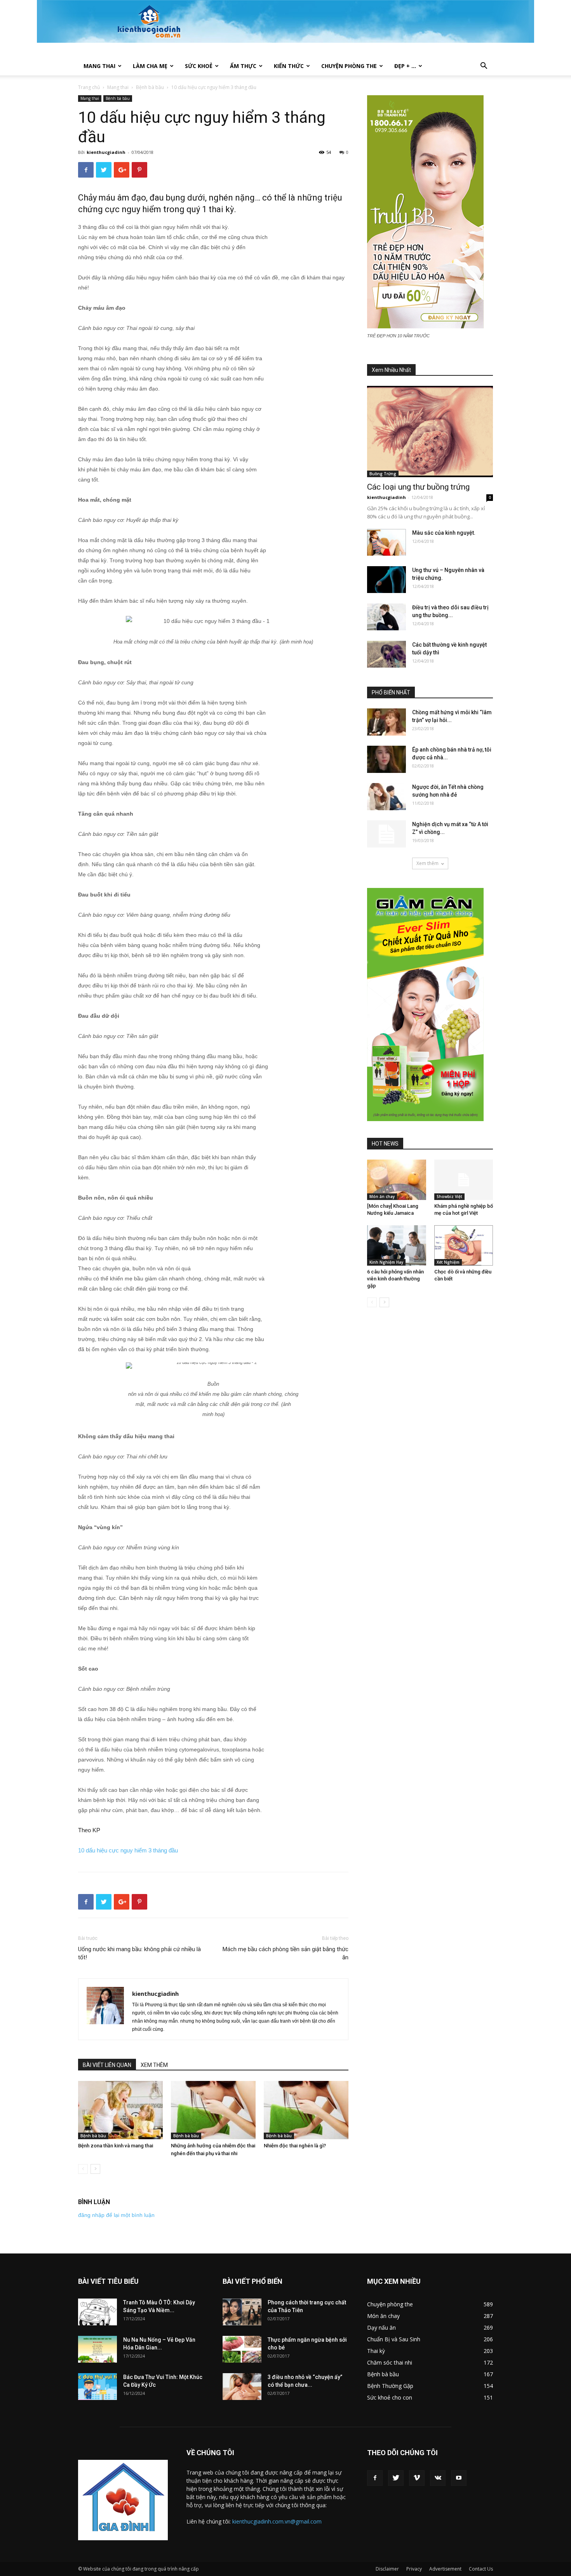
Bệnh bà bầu (150, 87)
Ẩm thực (243, 66)
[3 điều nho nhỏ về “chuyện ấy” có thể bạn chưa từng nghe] (242, 2387)
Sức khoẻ (199, 66)
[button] (484, 67)
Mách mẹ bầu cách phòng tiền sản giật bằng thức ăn (285, 1953)
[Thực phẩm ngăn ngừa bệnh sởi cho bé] (242, 2349)
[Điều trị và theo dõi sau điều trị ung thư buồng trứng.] (386, 617)
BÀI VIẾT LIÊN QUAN (107, 2065)
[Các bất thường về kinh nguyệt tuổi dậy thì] (386, 654)
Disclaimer (387, 2569)
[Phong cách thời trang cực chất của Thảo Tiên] (242, 2312)
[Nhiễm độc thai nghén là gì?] (306, 2110)
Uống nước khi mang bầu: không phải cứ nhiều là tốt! (139, 1953)
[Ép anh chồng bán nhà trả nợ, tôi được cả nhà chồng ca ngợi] (386, 759)
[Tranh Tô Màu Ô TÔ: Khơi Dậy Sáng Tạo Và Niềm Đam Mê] (97, 2312)
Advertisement (445, 2569)
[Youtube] (459, 2478)
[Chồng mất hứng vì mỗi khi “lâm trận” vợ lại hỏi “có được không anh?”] (386, 722)
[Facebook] (375, 2478)
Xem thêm (427, 863)
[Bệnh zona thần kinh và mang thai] (120, 2110)
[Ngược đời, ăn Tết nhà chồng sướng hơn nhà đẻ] (386, 797)
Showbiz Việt (449, 1196)
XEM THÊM (154, 2065)
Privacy (414, 2569)
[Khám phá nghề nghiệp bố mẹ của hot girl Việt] (464, 1180)
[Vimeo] (417, 2478)
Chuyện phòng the (349, 66)
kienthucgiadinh (106, 152)
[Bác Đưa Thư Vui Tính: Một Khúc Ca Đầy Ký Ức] (97, 2387)
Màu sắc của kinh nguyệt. (444, 533)
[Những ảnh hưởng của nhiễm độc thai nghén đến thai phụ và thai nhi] (213, 2110)
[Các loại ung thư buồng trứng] (430, 432)
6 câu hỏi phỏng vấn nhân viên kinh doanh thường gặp (395, 1279)
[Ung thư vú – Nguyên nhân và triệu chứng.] (386, 580)
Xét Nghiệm (448, 1262)
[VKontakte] (438, 2478)
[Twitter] (396, 2478)
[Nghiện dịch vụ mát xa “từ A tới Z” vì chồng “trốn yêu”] (386, 834)
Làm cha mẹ (150, 66)
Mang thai (99, 66)
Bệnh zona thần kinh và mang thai (116, 2146)
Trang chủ (89, 87)
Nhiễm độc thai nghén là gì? (295, 2146)
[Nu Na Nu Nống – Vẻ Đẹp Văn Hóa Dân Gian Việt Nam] (97, 2349)
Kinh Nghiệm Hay (386, 1262)
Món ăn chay (382, 1196)
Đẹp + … (405, 66)
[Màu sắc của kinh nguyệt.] (386, 542)
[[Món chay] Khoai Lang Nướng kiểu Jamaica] (397, 1180)
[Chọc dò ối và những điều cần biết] (464, 1245)
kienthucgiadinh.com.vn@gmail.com (277, 2521)
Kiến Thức (289, 66)
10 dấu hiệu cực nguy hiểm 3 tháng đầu (128, 1850)
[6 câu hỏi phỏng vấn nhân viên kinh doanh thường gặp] (397, 1245)
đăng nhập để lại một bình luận (116, 2215)
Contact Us (481, 2569)
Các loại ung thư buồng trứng (418, 487)
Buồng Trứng (383, 474)
